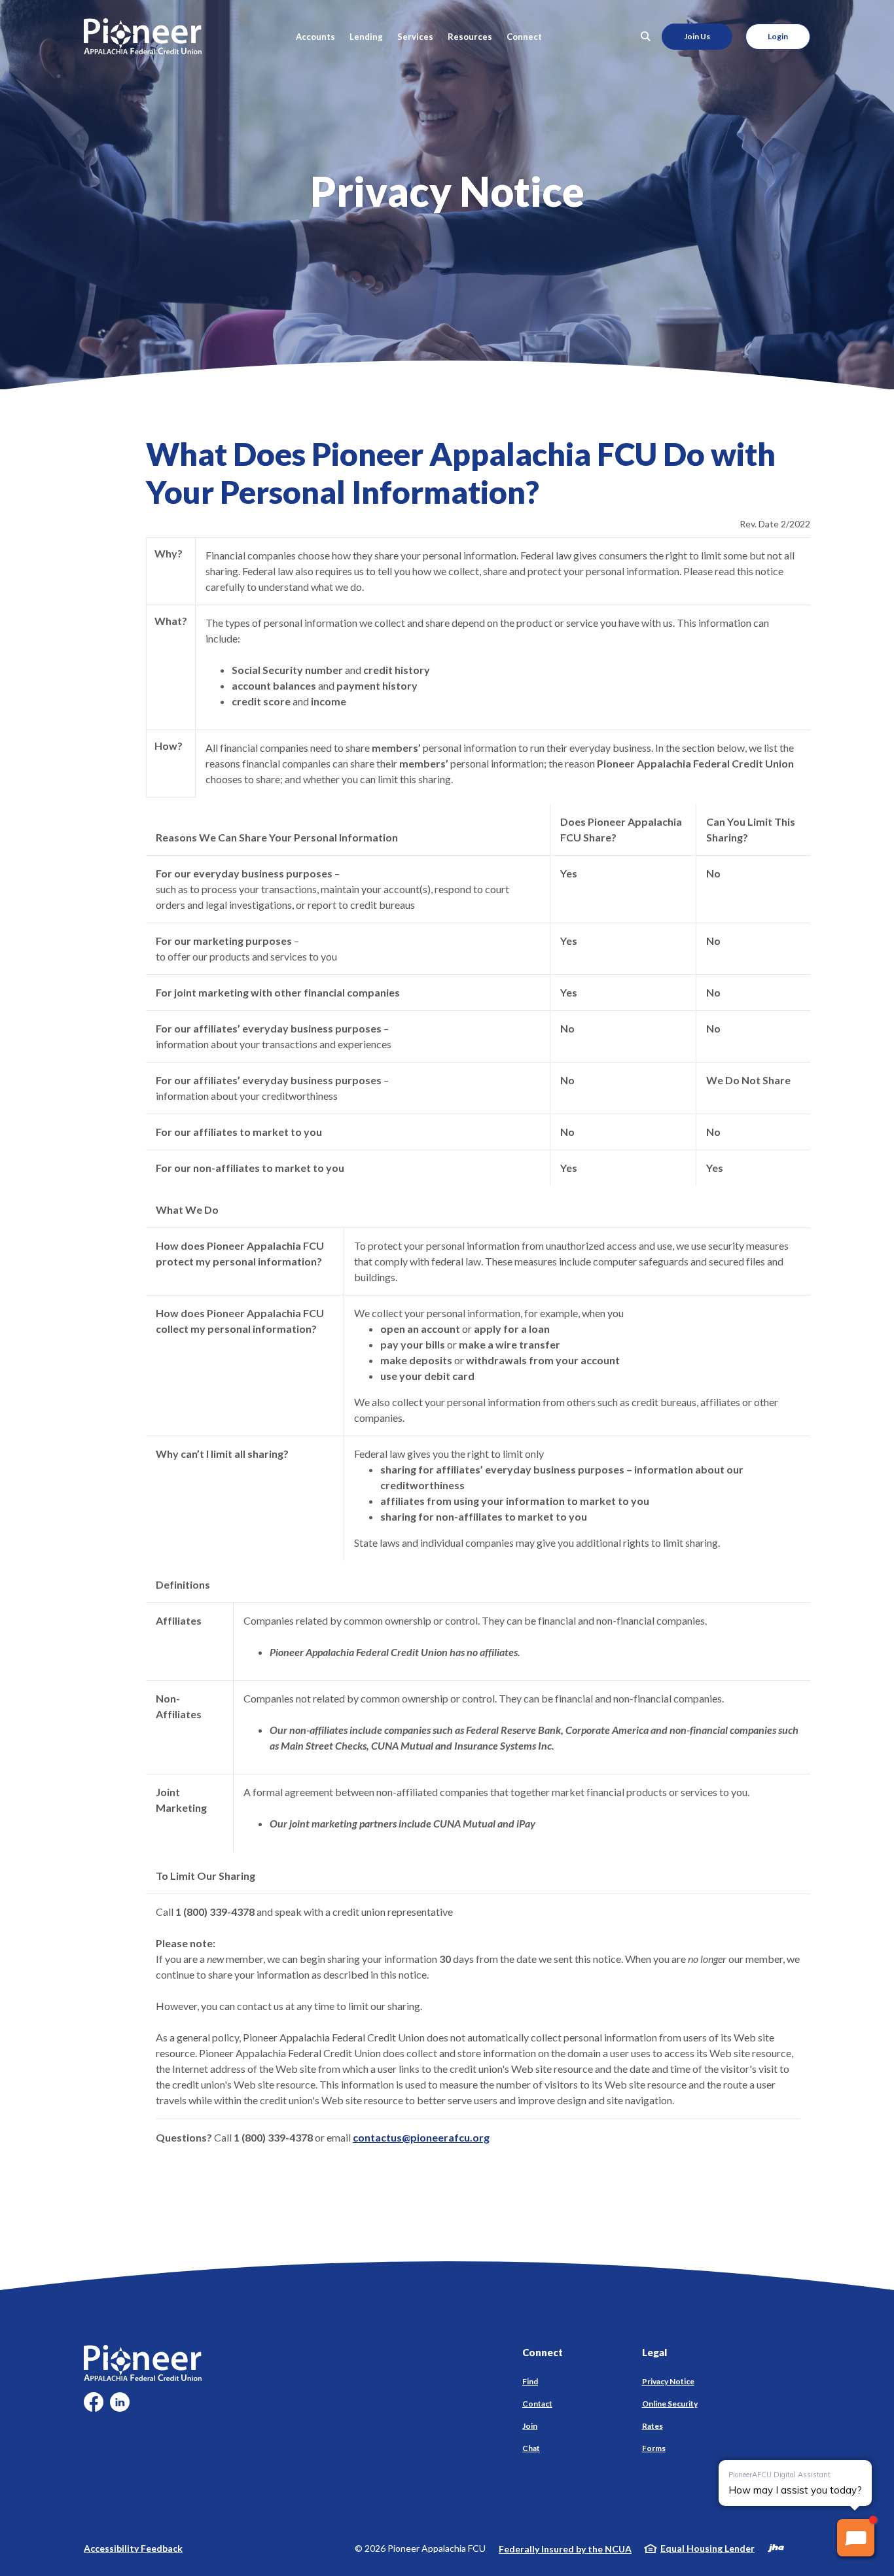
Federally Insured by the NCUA (565, 2549)
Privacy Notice (668, 2381)
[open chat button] (856, 2538)
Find (530, 2381)
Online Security (670, 2404)
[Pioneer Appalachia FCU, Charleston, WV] (143, 36)
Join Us (697, 36)
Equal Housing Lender (707, 2548)
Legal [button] (654, 2352)
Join (530, 2426)
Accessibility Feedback (133, 2548)
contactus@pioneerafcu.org (421, 2137)
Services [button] (415, 37)
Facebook (94, 2407)
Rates (653, 2426)
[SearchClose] (646, 36)
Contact (537, 2404)
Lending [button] (366, 37)
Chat (531, 2448)
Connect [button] (524, 37)
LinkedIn (120, 2407)
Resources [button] (470, 37)
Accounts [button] (315, 37)
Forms (654, 2448)
